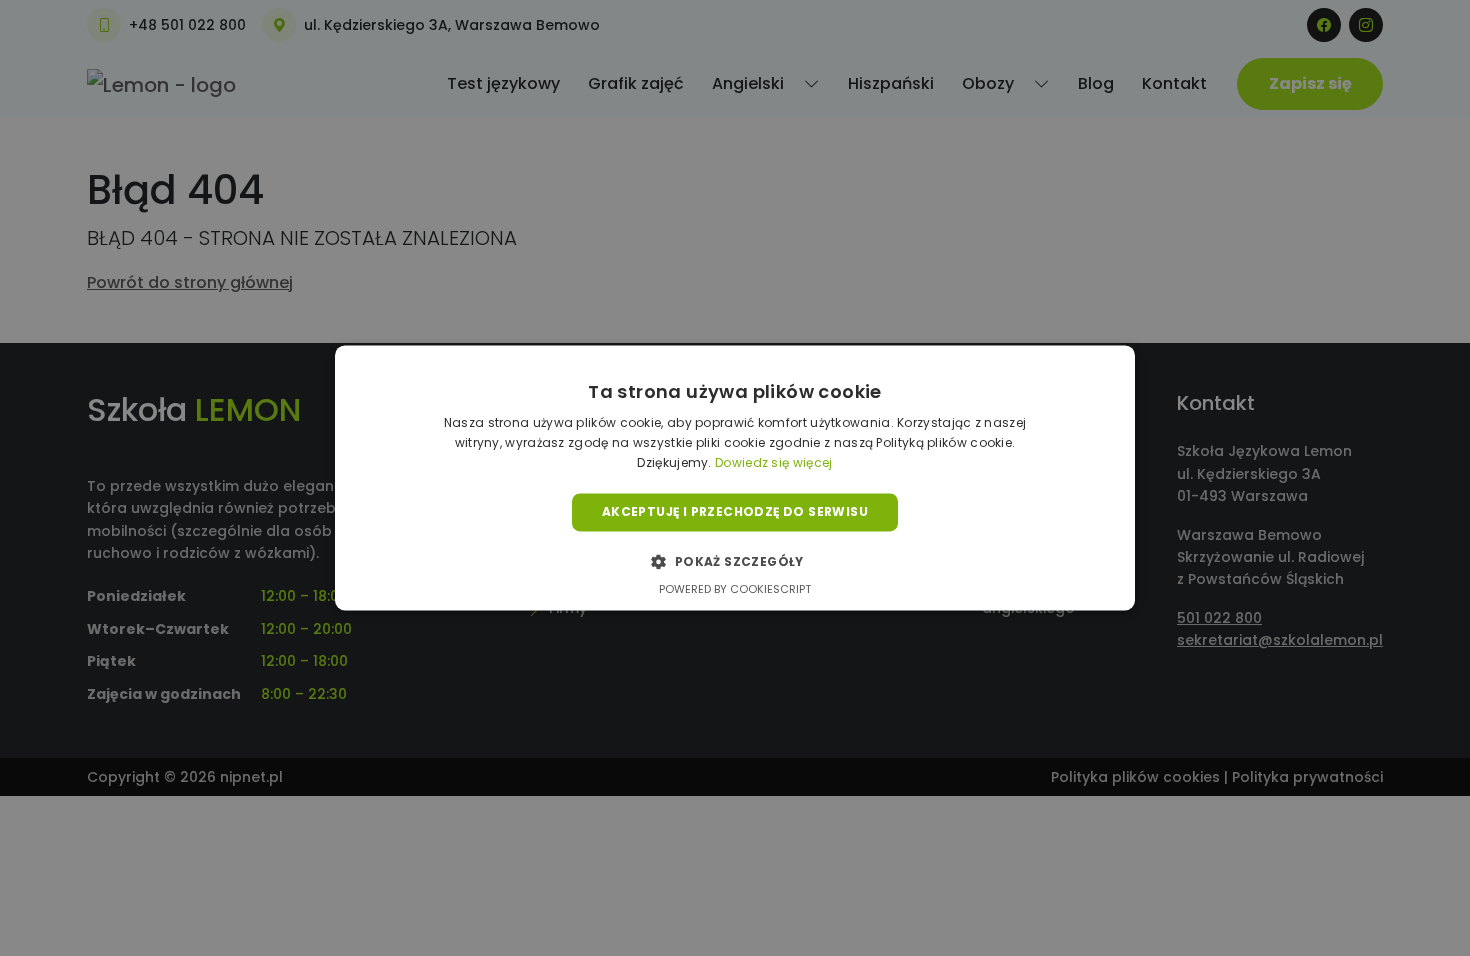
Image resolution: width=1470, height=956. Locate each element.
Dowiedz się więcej (773, 462)
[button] (734, 562)
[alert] (735, 478)
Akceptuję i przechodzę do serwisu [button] (735, 511)
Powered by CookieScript (735, 590)
